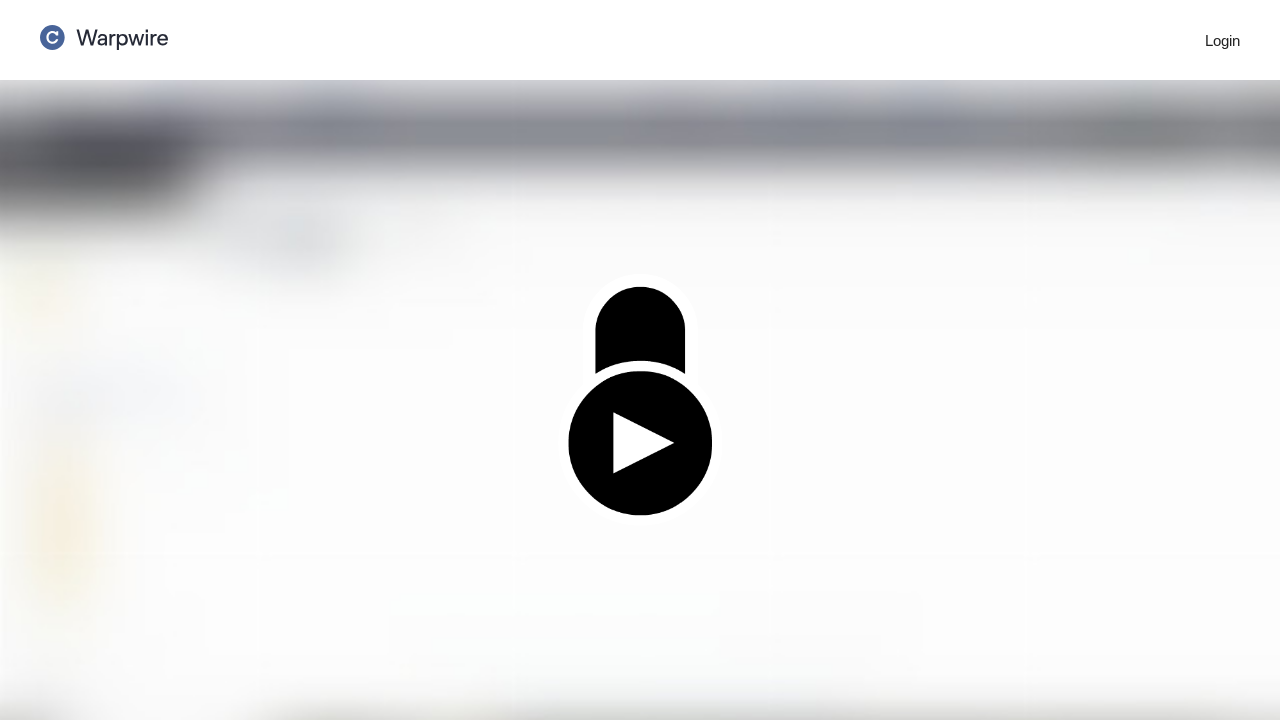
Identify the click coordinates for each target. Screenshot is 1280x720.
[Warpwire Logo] (104, 31)
